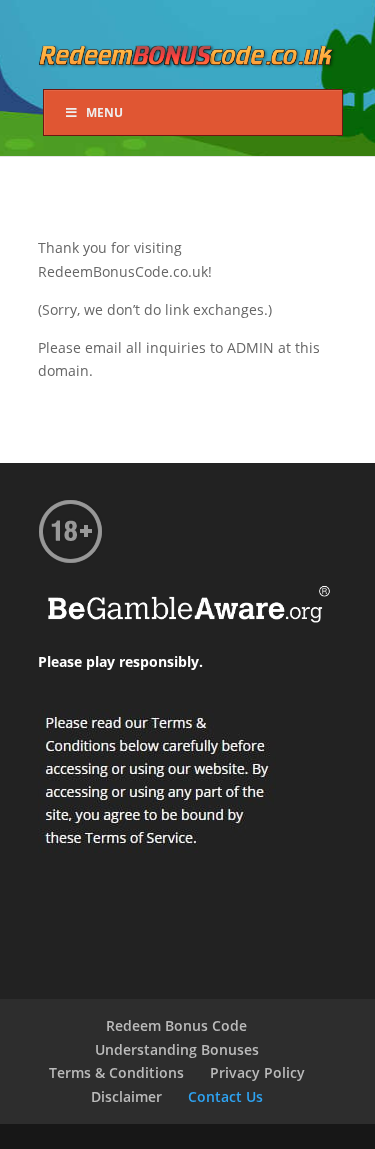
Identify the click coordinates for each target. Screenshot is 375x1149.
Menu (104, 112)
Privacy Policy (257, 1072)
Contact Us (225, 1096)
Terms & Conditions (116, 1072)
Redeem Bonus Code (176, 1025)
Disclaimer (126, 1096)
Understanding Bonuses (177, 1049)
